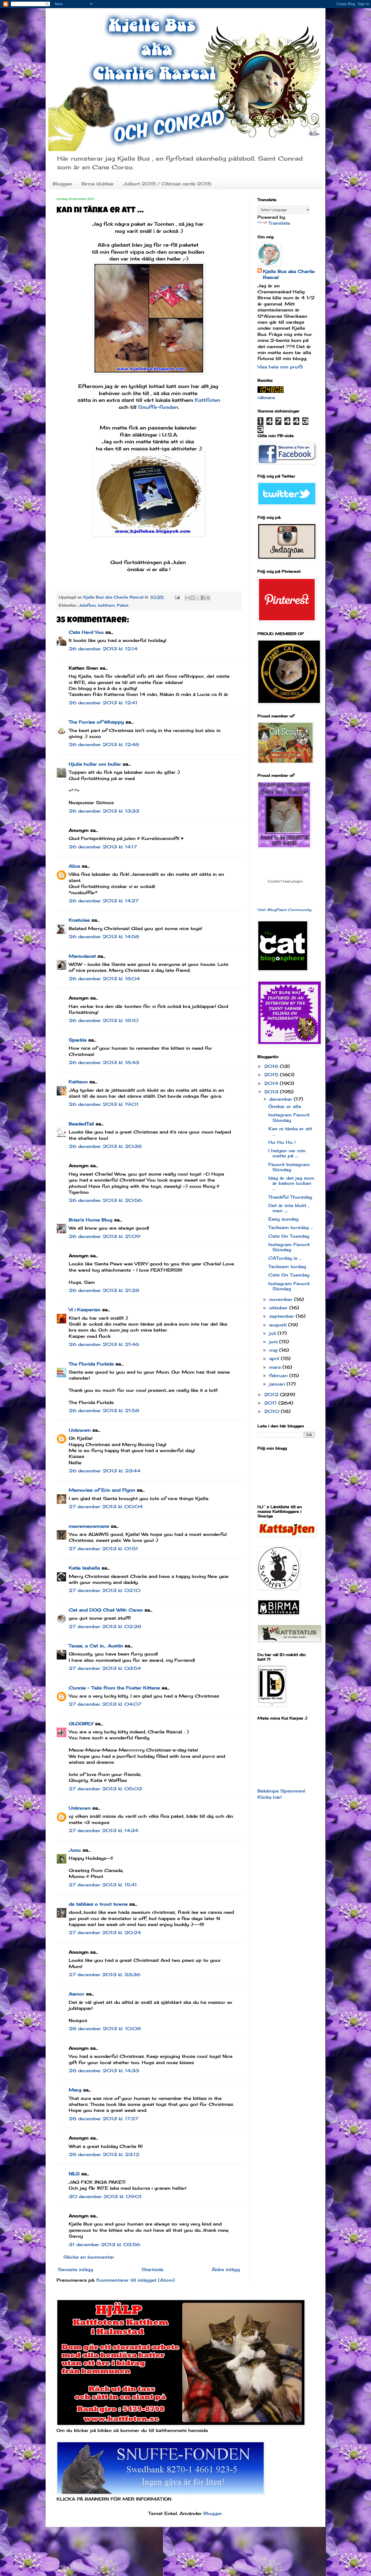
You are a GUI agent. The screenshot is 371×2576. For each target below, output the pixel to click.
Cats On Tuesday (289, 1236)
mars (276, 1367)
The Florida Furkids (91, 1364)
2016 (272, 1066)
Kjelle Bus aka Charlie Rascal (289, 274)
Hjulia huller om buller (95, 764)
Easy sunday (283, 1219)
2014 (272, 1083)
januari (278, 1384)
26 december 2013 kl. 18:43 (104, 1062)
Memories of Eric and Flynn (102, 1490)
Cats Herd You (86, 632)
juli (273, 1333)
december (282, 1099)
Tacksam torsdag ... (291, 1227)
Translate (279, 223)
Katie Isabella (84, 1568)
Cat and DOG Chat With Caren (106, 1610)
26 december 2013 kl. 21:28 (104, 1290)
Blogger (213, 2513)
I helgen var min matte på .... (287, 1153)
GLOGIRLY (81, 1724)
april (275, 1358)
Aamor (77, 1994)
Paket (123, 605)
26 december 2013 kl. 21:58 (104, 1410)
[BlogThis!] (193, 598)
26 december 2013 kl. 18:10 (104, 1020)
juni (274, 1342)
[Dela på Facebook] (203, 598)
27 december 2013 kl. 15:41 (103, 1885)
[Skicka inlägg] (177, 597)
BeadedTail (81, 1124)
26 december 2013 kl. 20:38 (105, 1146)
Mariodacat (82, 956)
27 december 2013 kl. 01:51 (103, 1549)
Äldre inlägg (226, 2269)
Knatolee (79, 920)
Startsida (152, 2269)
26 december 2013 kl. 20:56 (105, 1200)
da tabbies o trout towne (98, 1904)
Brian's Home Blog (91, 1220)
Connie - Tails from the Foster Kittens (114, 1688)
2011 (271, 1403)
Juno (75, 1850)
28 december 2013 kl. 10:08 (105, 2029)
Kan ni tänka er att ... (290, 1131)
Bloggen (62, 184)
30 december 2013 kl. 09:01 (105, 2196)
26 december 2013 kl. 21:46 (104, 1344)
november (282, 1299)
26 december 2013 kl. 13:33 (104, 811)
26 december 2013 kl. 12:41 (103, 703)
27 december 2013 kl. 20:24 (105, 1932)
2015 (272, 1075)
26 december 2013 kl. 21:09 (104, 1236)
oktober (279, 1308)
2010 (272, 1411)
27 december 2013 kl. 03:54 (105, 1668)
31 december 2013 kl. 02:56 (104, 2244)
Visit (284, 910)
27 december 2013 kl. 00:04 (106, 1507)
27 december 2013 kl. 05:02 (105, 1789)
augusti (279, 1325)
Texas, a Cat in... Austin (96, 1646)
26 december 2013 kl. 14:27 (104, 901)
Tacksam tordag (287, 1266)
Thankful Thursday (290, 1197)
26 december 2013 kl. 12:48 (104, 744)
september (282, 1316)
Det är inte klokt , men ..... (289, 1208)
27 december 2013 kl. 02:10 (105, 1590)
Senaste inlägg (76, 2269)
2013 (272, 1092)
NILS (74, 2174)
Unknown (80, 1430)
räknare (266, 397)
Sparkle (78, 1040)
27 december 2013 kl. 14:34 (103, 1830)
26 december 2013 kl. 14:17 (103, 847)
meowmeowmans (89, 1526)
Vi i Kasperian (85, 1310)
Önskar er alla (285, 1106)
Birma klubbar (98, 184)
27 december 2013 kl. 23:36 (105, 1975)
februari (279, 1375)
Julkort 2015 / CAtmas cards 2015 (167, 184)
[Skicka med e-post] (187, 598)
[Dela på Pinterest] (208, 598)
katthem (106, 605)
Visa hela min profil (280, 367)
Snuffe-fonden (158, 407)
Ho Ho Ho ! (282, 1142)
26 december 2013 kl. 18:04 (104, 979)
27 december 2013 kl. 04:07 (105, 1704)
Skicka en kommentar (89, 2257)
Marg (75, 2090)
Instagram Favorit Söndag (289, 1117)
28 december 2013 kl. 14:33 (104, 2071)
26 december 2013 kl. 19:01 (104, 1104)
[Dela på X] (198, 598)
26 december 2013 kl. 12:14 (103, 649)
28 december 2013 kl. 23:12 (104, 2154)
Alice (74, 866)
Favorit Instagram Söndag (289, 1167)
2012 (272, 1394)
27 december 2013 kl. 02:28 (105, 1626)
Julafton (87, 605)
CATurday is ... (285, 1258)
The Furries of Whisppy (96, 722)
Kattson (78, 1082)
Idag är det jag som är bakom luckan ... (291, 1183)
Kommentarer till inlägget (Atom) (136, 2280)
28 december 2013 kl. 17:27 (103, 2119)
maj (274, 1350)
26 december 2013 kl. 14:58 (104, 937)
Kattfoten (207, 400)
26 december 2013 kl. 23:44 (105, 1471)
